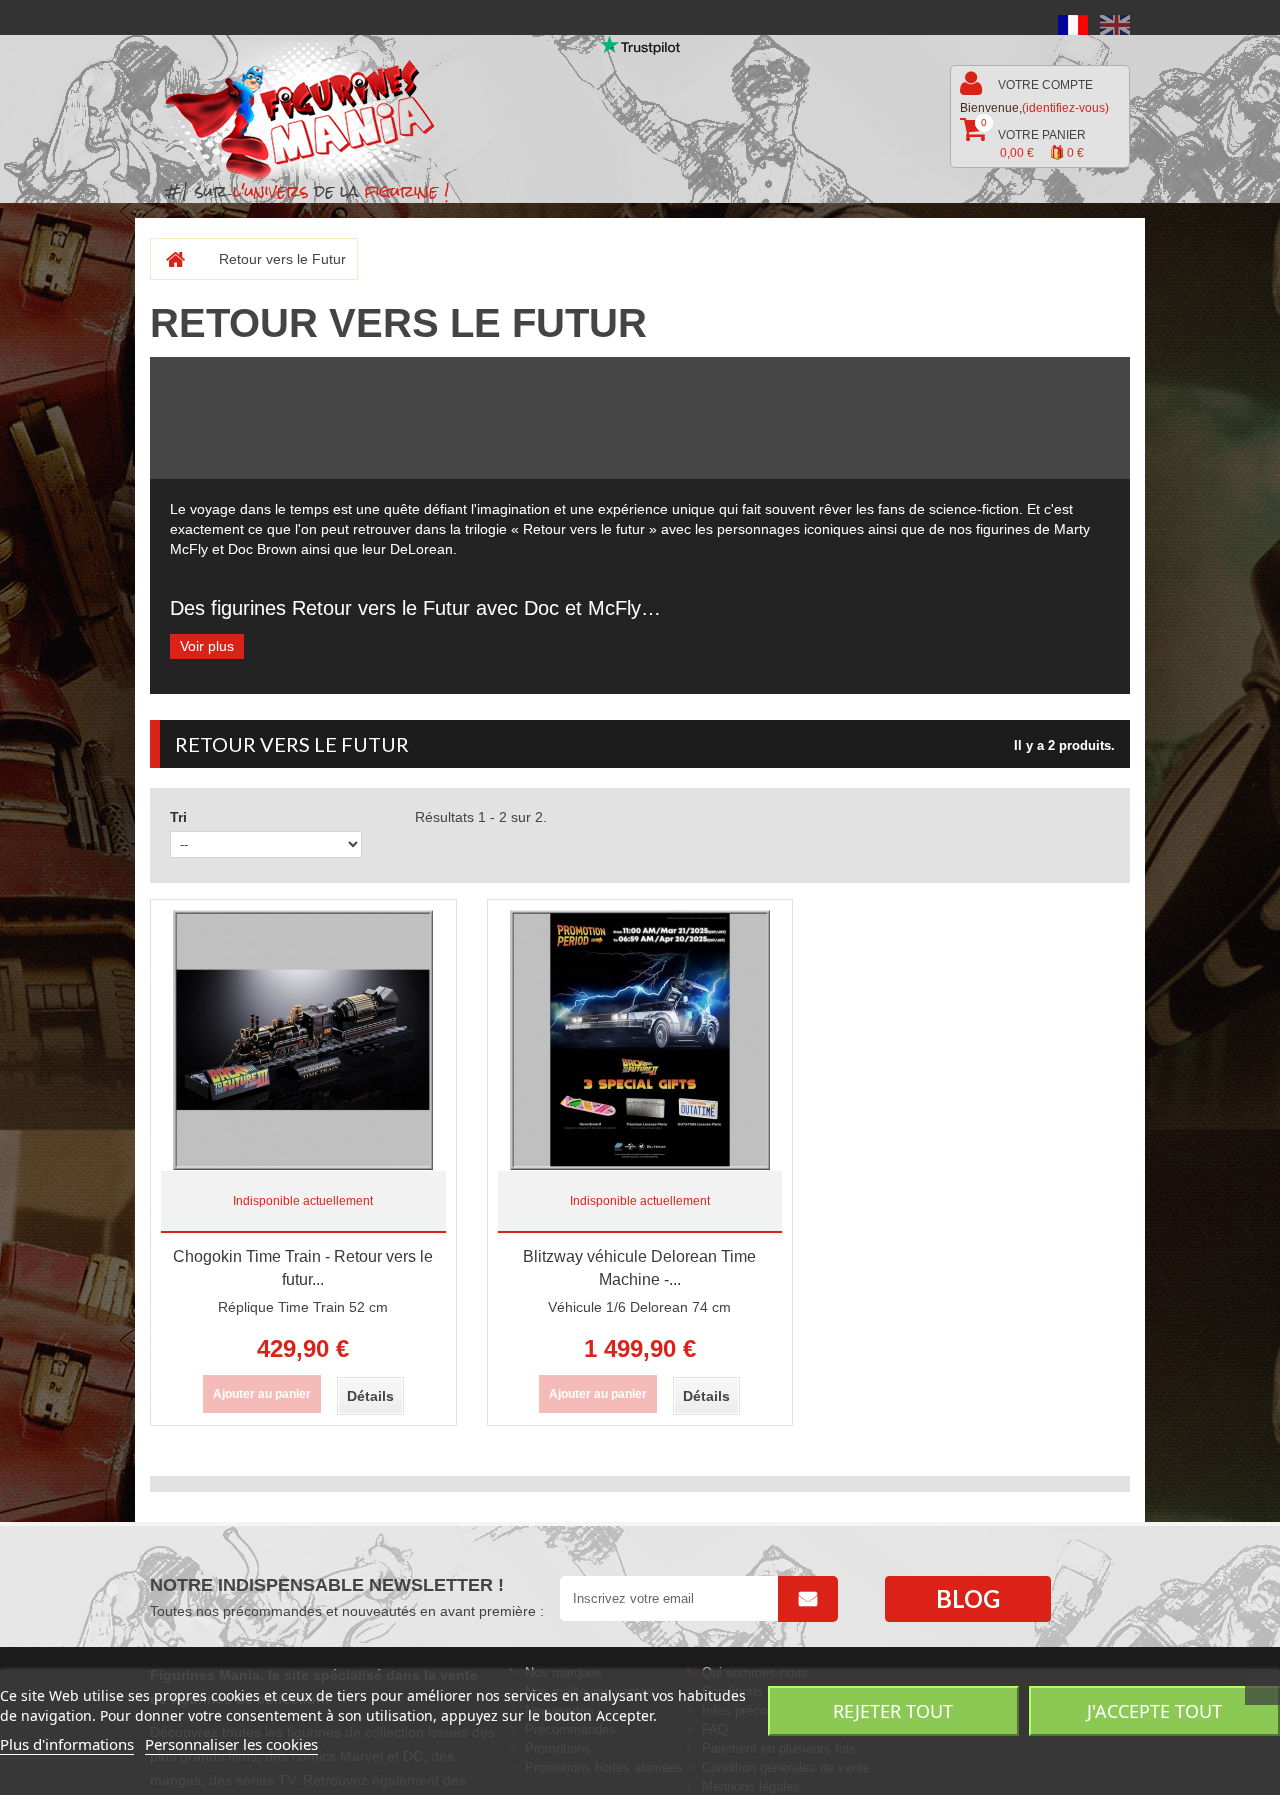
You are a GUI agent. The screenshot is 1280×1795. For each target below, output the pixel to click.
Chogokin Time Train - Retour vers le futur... (303, 1268)
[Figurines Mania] (313, 111)
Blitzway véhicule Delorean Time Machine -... (639, 1268)
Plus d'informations (67, 1744)
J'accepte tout (1154, 1711)
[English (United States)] (1115, 24)
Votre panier (1033, 138)
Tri (178, 817)
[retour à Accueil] (167, 259)
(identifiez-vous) (1065, 108)
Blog (968, 1598)
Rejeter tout (893, 1711)
